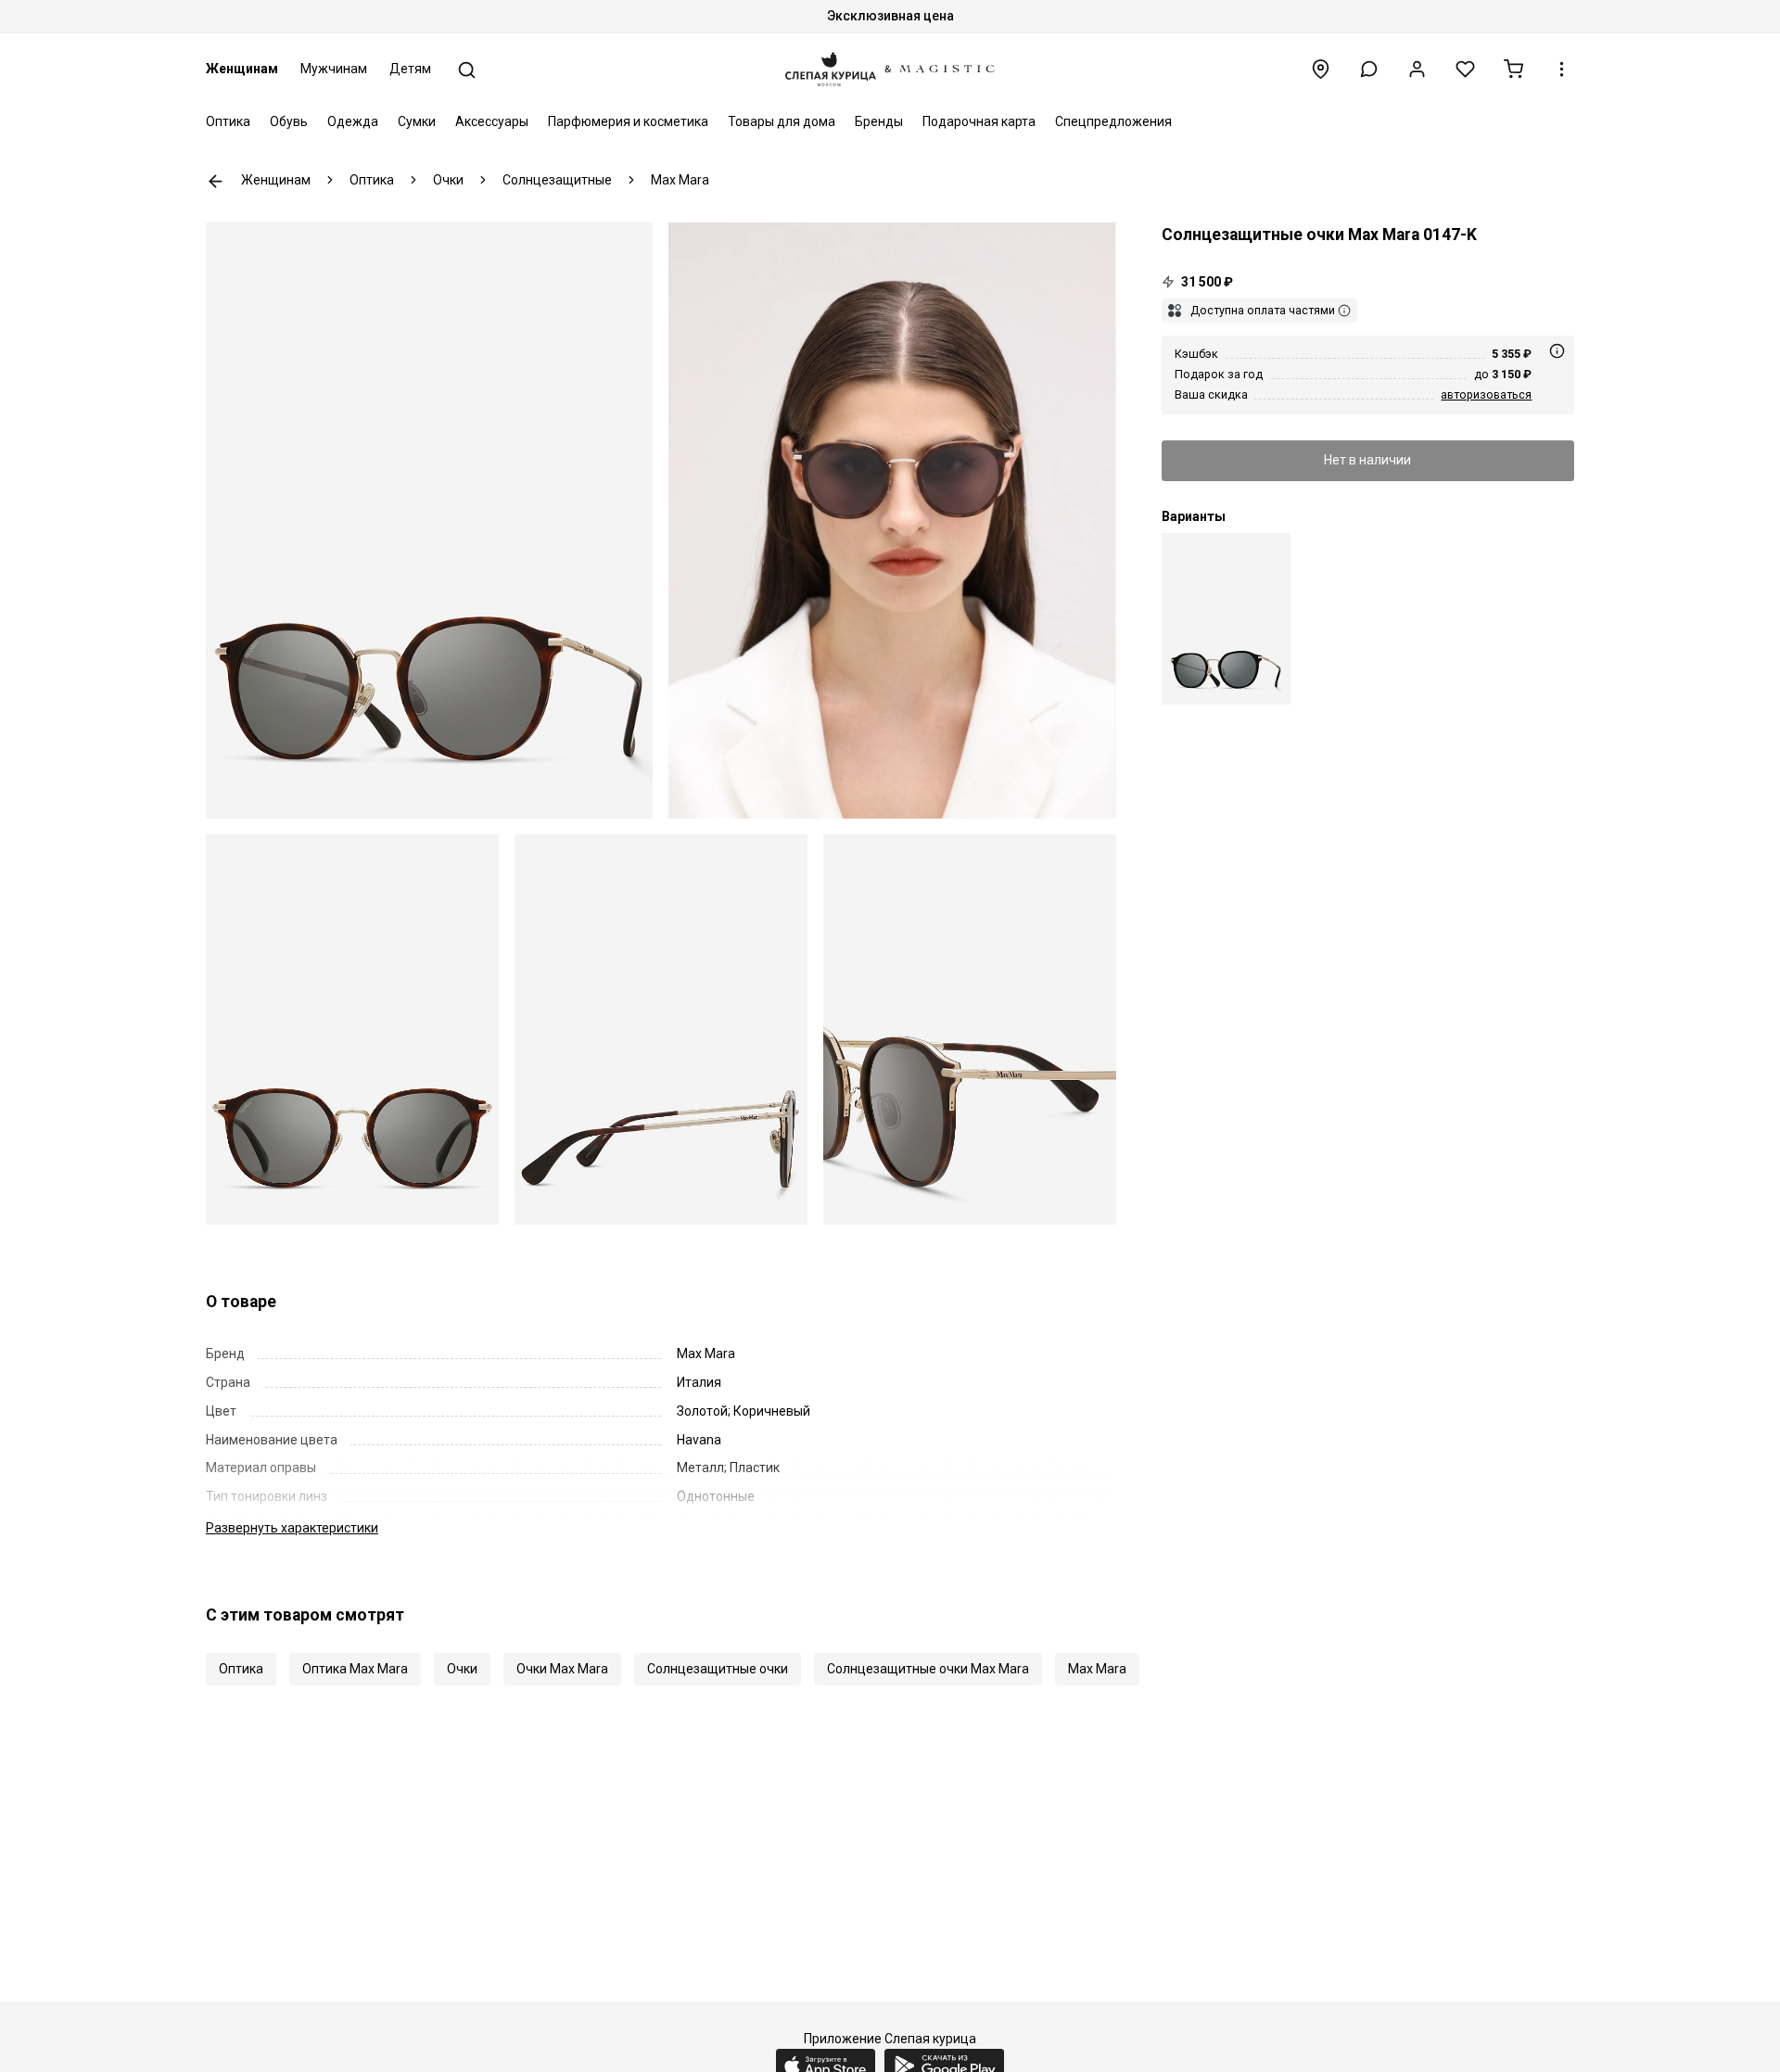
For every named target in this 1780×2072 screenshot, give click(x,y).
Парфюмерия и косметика (628, 121)
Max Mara (1097, 1669)
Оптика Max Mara (355, 1669)
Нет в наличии (1367, 460)
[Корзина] (1513, 69)
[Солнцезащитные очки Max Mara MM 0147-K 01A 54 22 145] (1226, 619)
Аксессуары (492, 121)
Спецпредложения (1113, 121)
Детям (410, 69)
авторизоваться (1486, 394)
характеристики (292, 1528)
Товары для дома (782, 121)
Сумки (417, 121)
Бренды (879, 121)
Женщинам (242, 69)
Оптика (228, 121)
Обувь (289, 121)
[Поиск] (467, 70)
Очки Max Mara (562, 1669)
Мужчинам (334, 69)
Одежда (353, 121)
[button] (1369, 69)
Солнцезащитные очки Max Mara (928, 1669)
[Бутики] (1321, 69)
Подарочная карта (979, 121)
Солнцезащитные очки (718, 1669)
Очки (462, 1669)
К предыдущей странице (216, 181)
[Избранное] (1465, 69)
